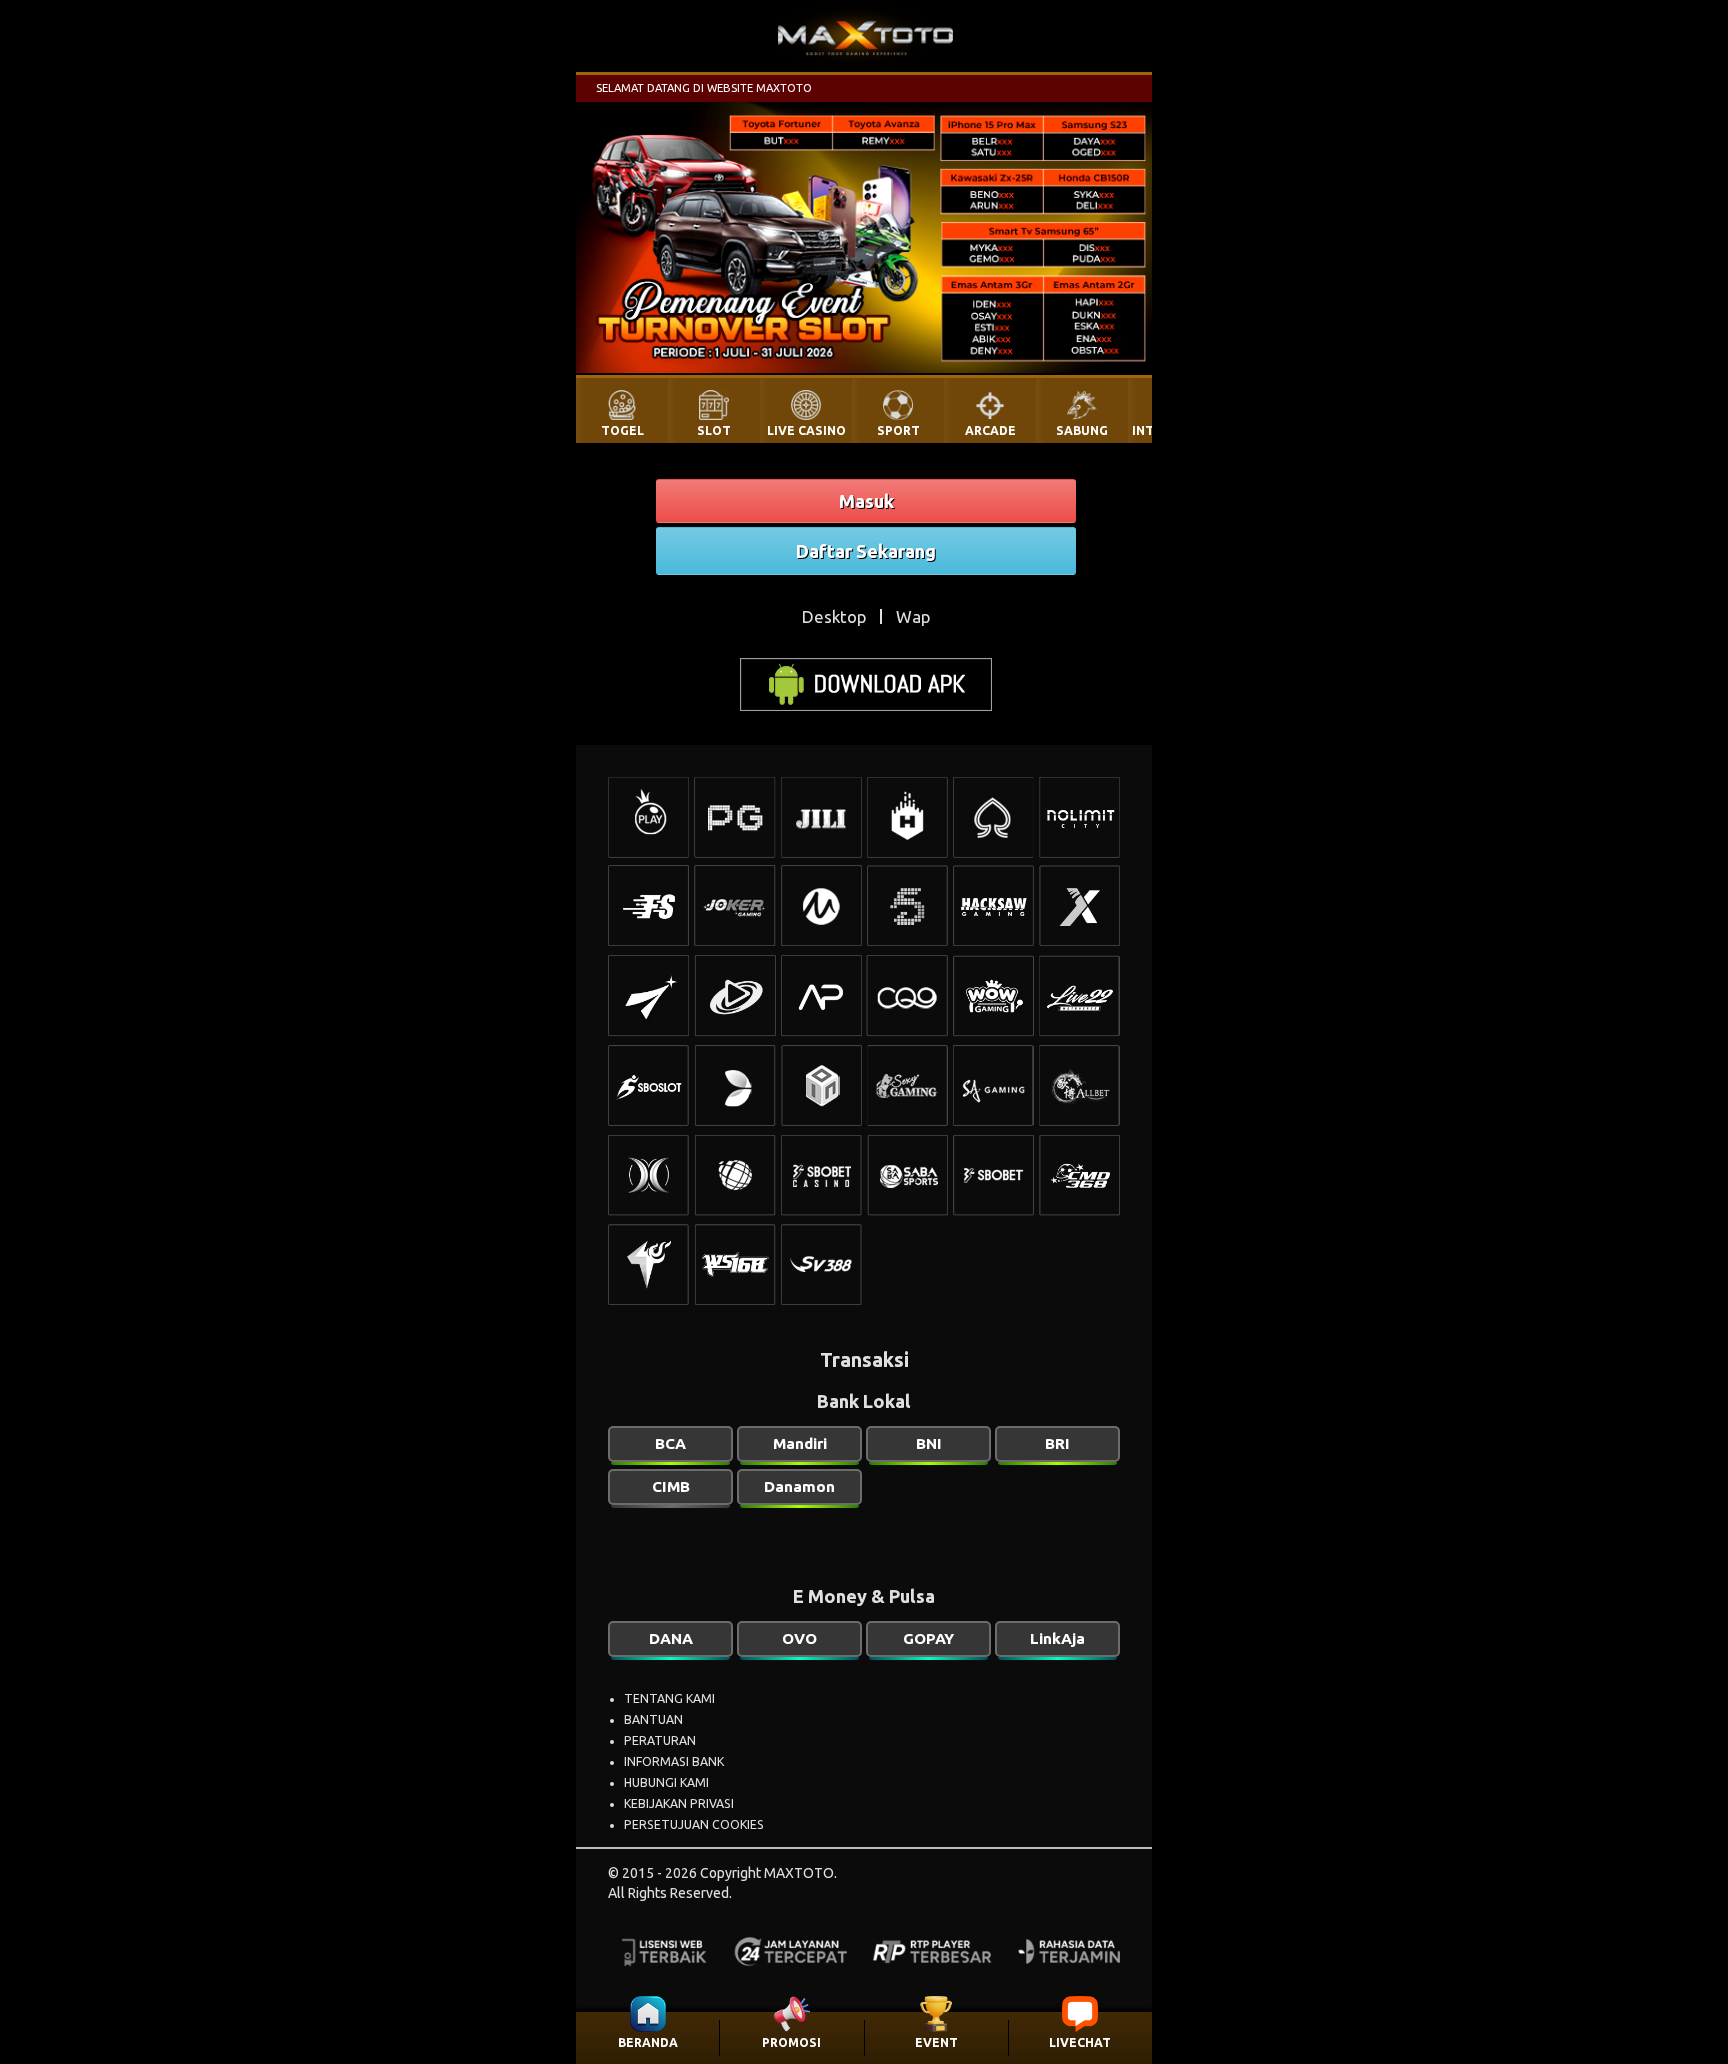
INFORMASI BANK (674, 1761)
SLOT (714, 430)
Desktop (834, 616)
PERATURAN (660, 1740)
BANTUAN (653, 1719)
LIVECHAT (1080, 2042)
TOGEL (622, 430)
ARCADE (990, 430)
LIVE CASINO (806, 430)
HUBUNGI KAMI (666, 1782)
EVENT (936, 2042)
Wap (913, 616)
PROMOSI (791, 2042)
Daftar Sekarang (866, 551)
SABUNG (1082, 430)
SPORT (898, 430)
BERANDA (648, 2042)
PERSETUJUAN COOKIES (694, 1824)
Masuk (866, 501)
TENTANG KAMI (669, 1698)
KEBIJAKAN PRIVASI (679, 1803)
